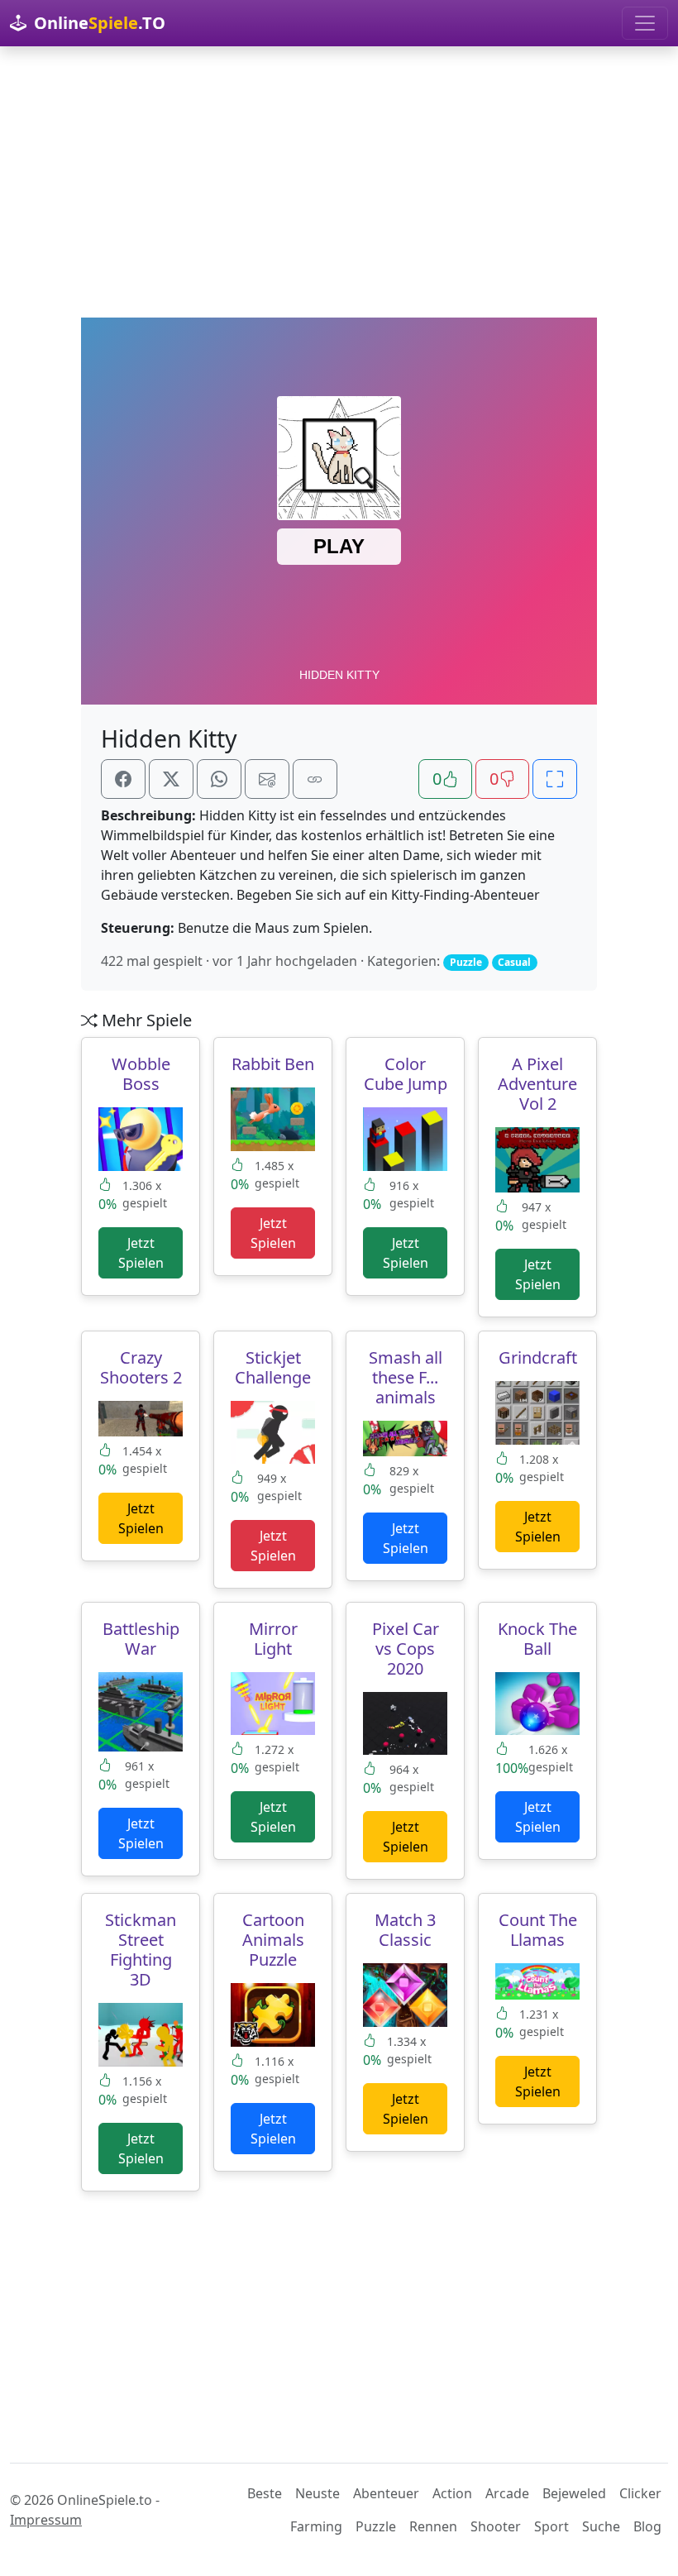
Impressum (46, 2520)
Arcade (507, 2493)
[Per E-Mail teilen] (267, 779)
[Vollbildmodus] (555, 779)
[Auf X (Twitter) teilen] (171, 779)
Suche (601, 2526)
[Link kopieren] (315, 779)
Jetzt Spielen (141, 1253)
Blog (647, 2526)
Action (452, 2493)
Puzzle (376, 2526)
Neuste (318, 2493)
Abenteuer (386, 2493)
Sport (551, 2526)
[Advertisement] (339, 182)
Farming (316, 2526)
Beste (265, 2493)
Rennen (433, 2526)
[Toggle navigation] (645, 23)
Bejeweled (574, 2493)
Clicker (640, 2493)
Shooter (496, 2526)
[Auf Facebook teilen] (123, 779)
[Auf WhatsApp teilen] (219, 779)
